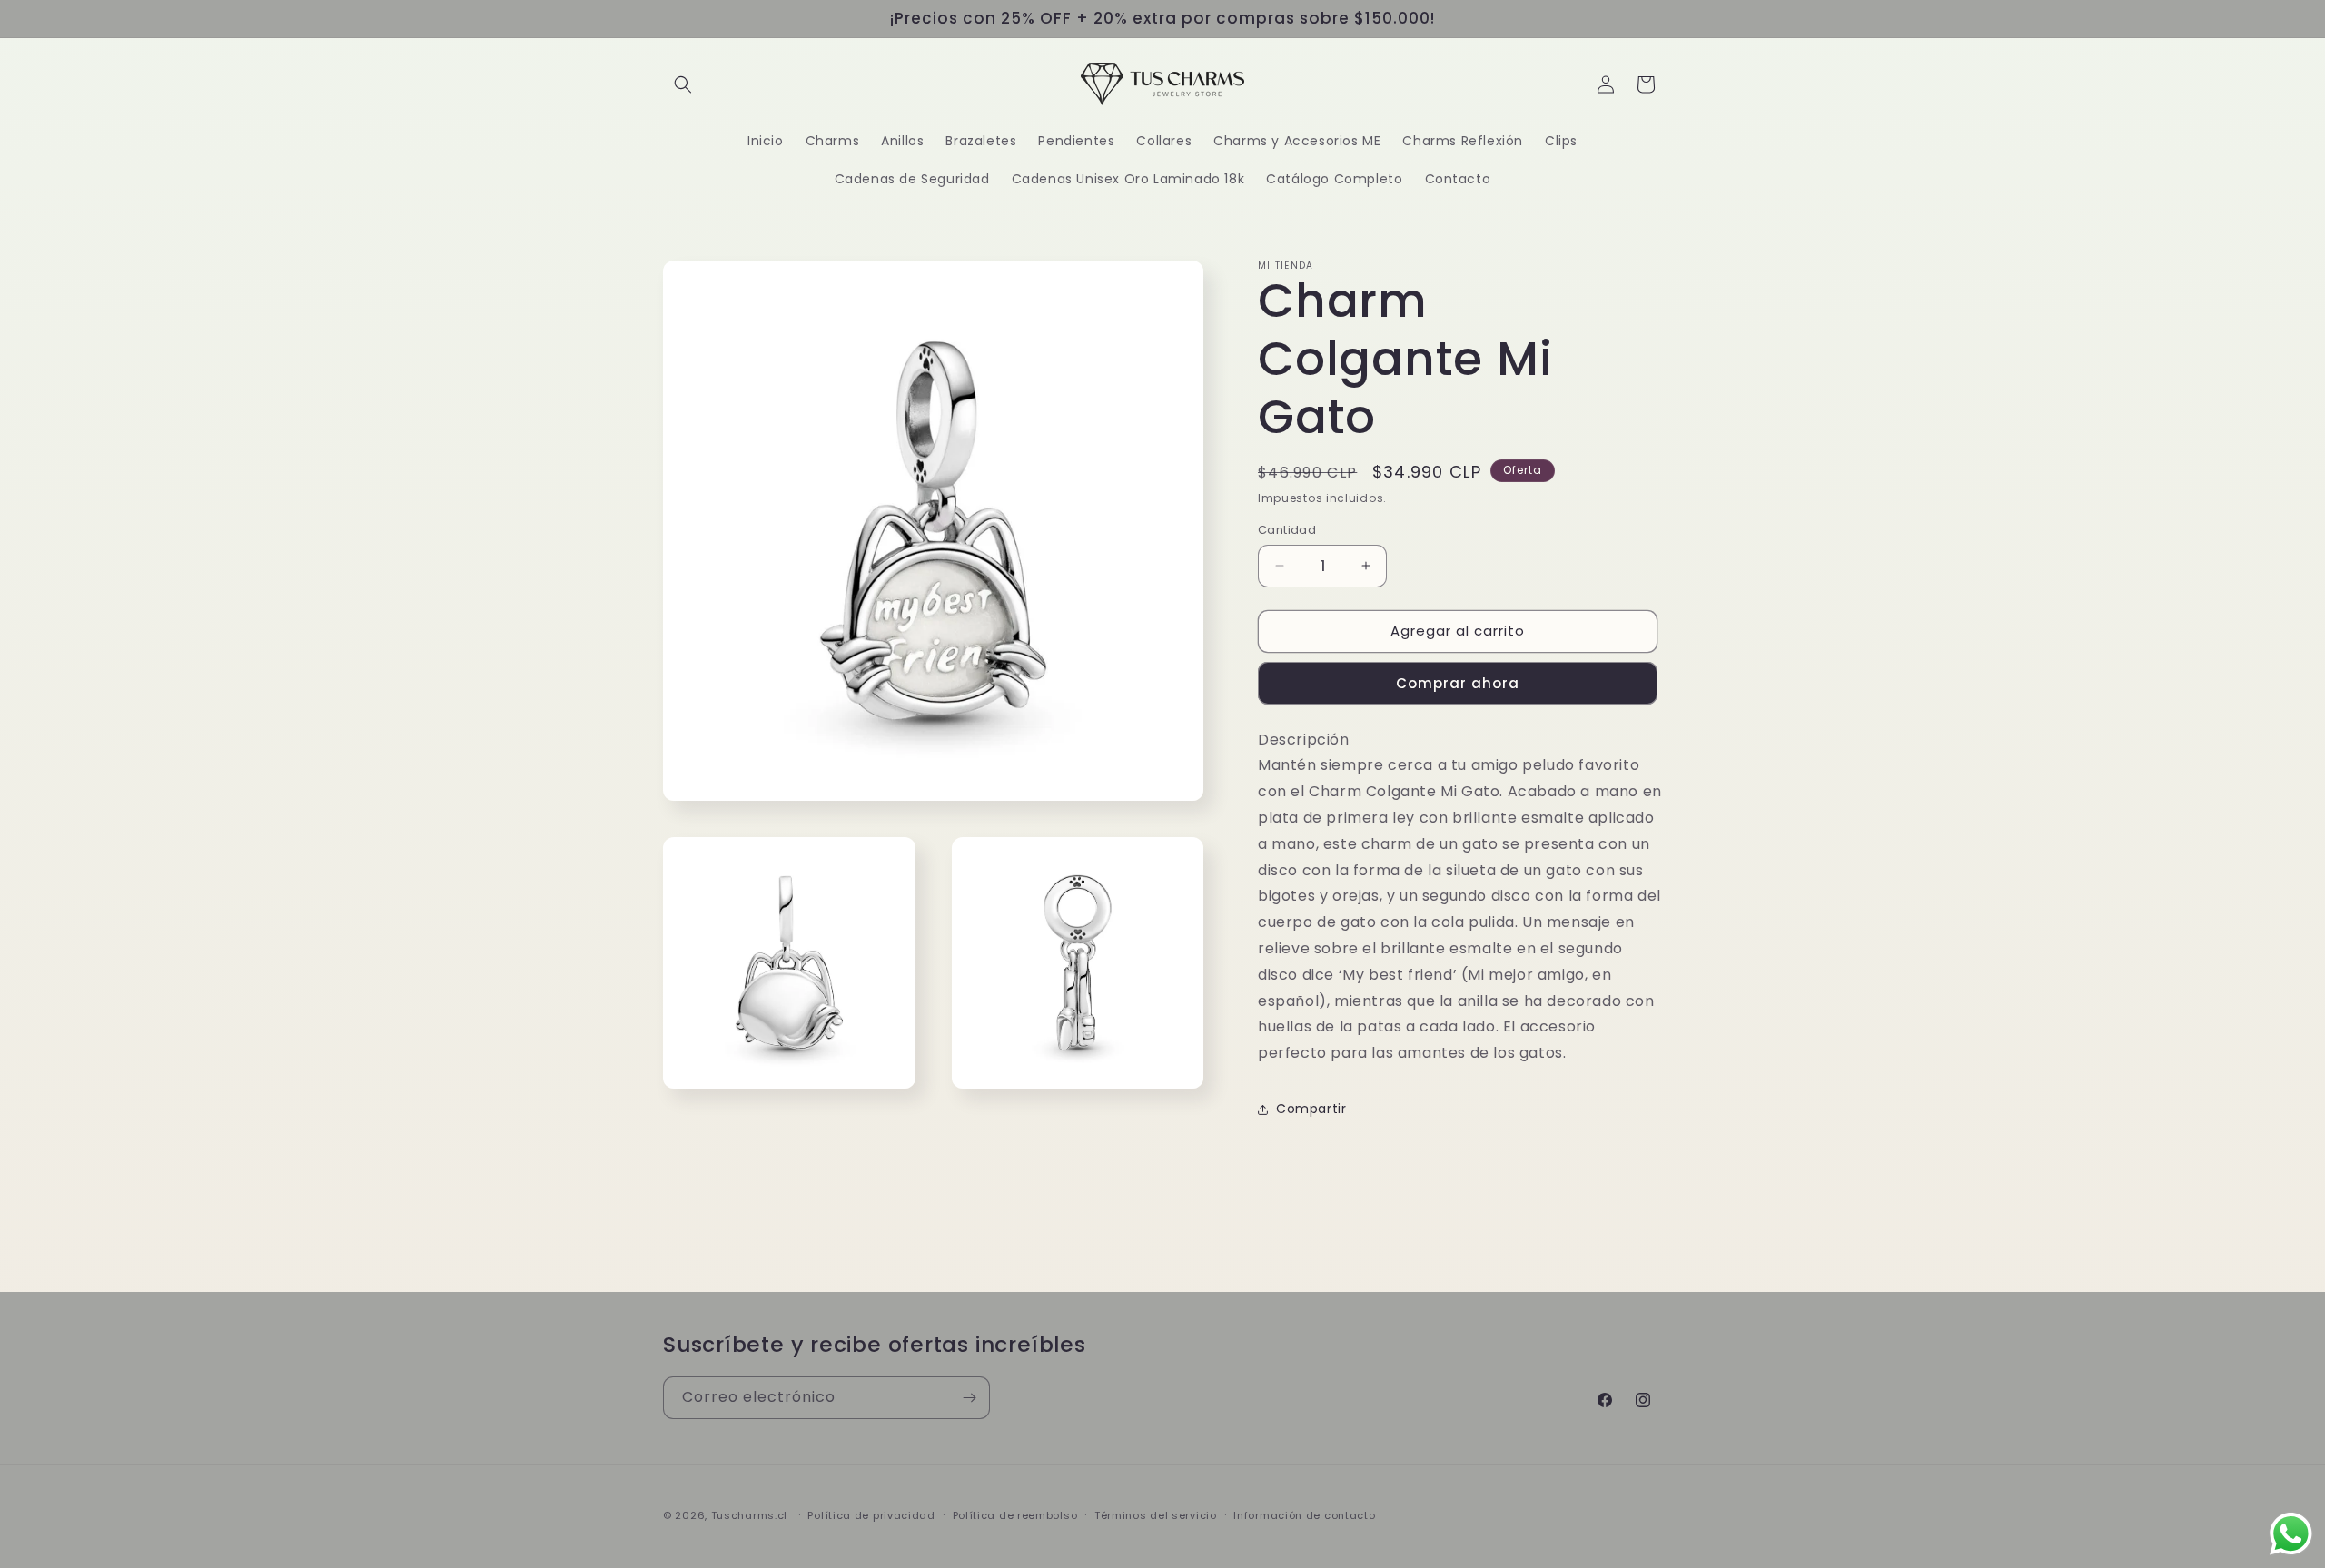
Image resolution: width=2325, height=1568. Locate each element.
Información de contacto (1304, 1515)
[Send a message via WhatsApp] (2291, 1534)
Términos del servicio (1156, 1515)
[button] (683, 84)
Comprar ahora (1458, 683)
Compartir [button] (1311, 1109)
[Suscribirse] (969, 1398)
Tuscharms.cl (749, 1515)
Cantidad (1287, 530)
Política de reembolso (1015, 1515)
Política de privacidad (871, 1515)
